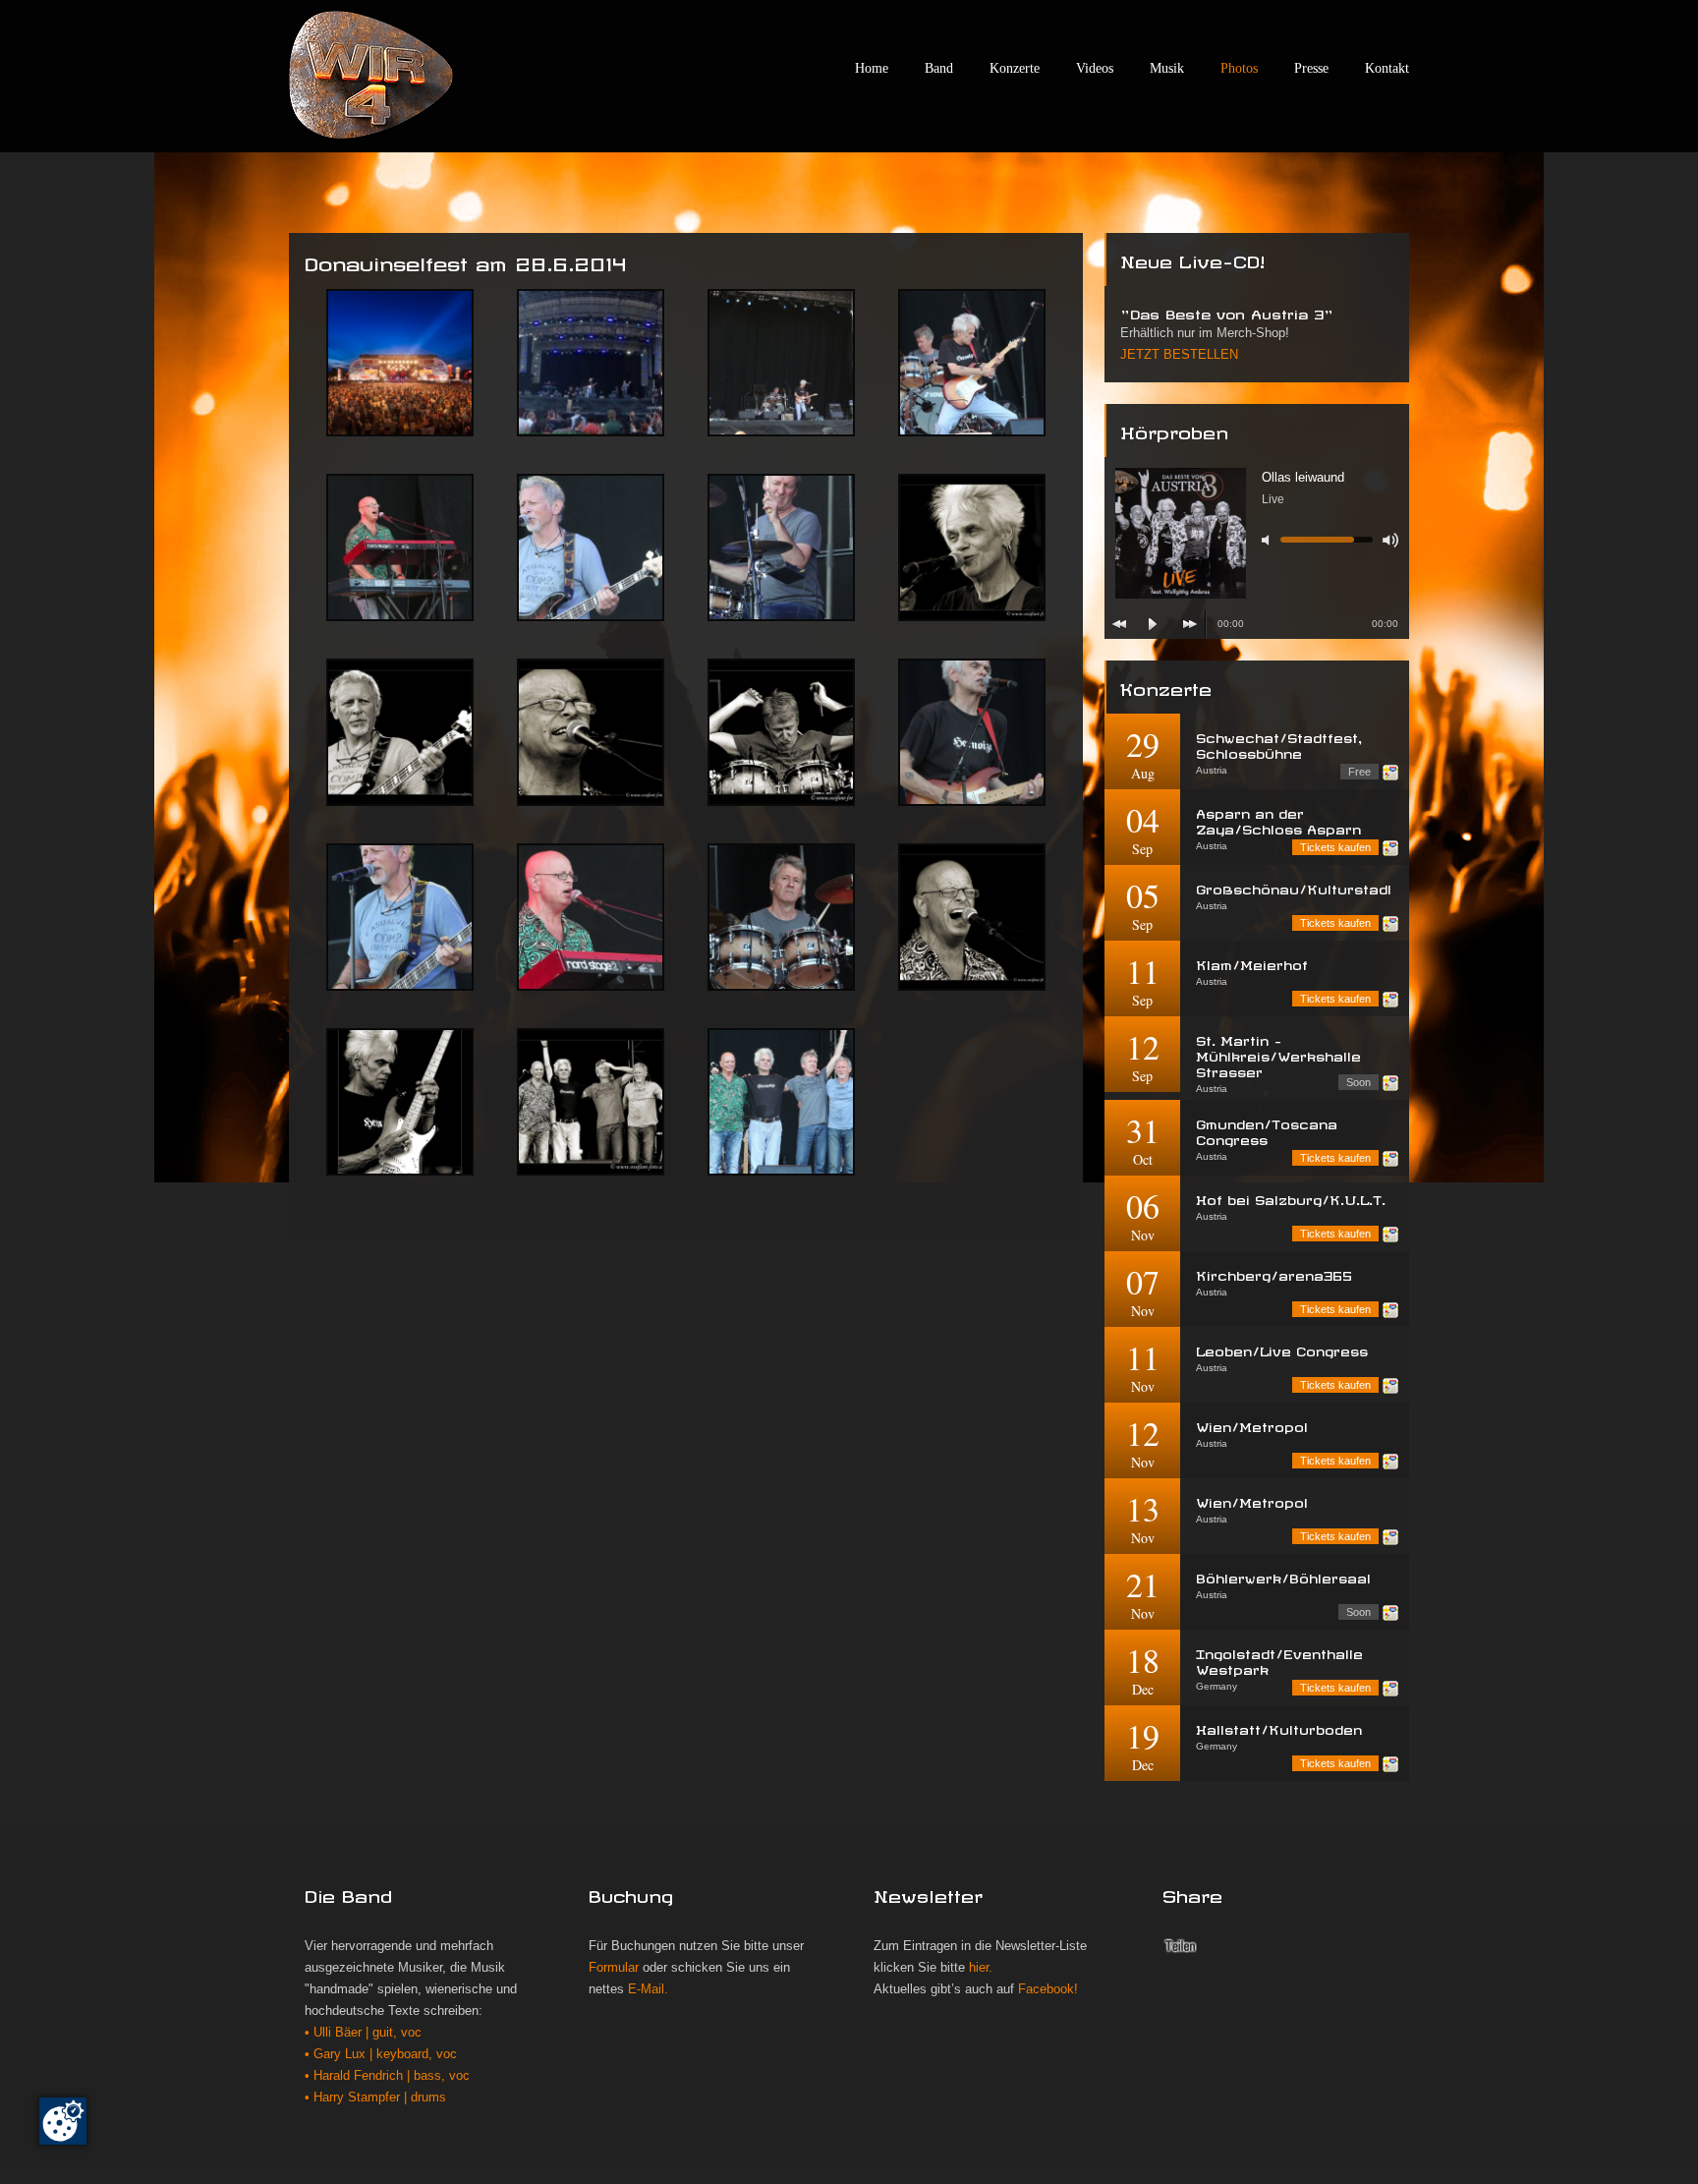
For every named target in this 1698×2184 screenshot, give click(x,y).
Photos (1239, 68)
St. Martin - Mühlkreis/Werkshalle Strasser (1278, 1054)
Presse (1311, 68)
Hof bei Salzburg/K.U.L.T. (1291, 1198)
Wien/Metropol (1252, 1425)
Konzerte (1015, 68)
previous (1119, 624)
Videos (1095, 68)
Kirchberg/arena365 (1274, 1273)
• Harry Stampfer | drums (375, 2098)
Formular (614, 1968)
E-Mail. (648, 1989)
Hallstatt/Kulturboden (1279, 1727)
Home (872, 68)
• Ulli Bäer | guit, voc (363, 2033)
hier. (981, 1968)
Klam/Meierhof (1252, 963)
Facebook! (1048, 1989)
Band (939, 68)
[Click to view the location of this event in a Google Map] (1390, 773)
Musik (1167, 68)
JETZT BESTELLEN (1179, 355)
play (1153, 624)
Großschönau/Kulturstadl (1294, 887)
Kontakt (1387, 68)
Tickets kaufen (1335, 847)
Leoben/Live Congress (1282, 1349)
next (1190, 624)
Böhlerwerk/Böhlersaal (1283, 1576)
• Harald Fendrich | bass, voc (387, 2076)
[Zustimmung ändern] (63, 2121)
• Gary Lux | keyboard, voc (381, 2054)
